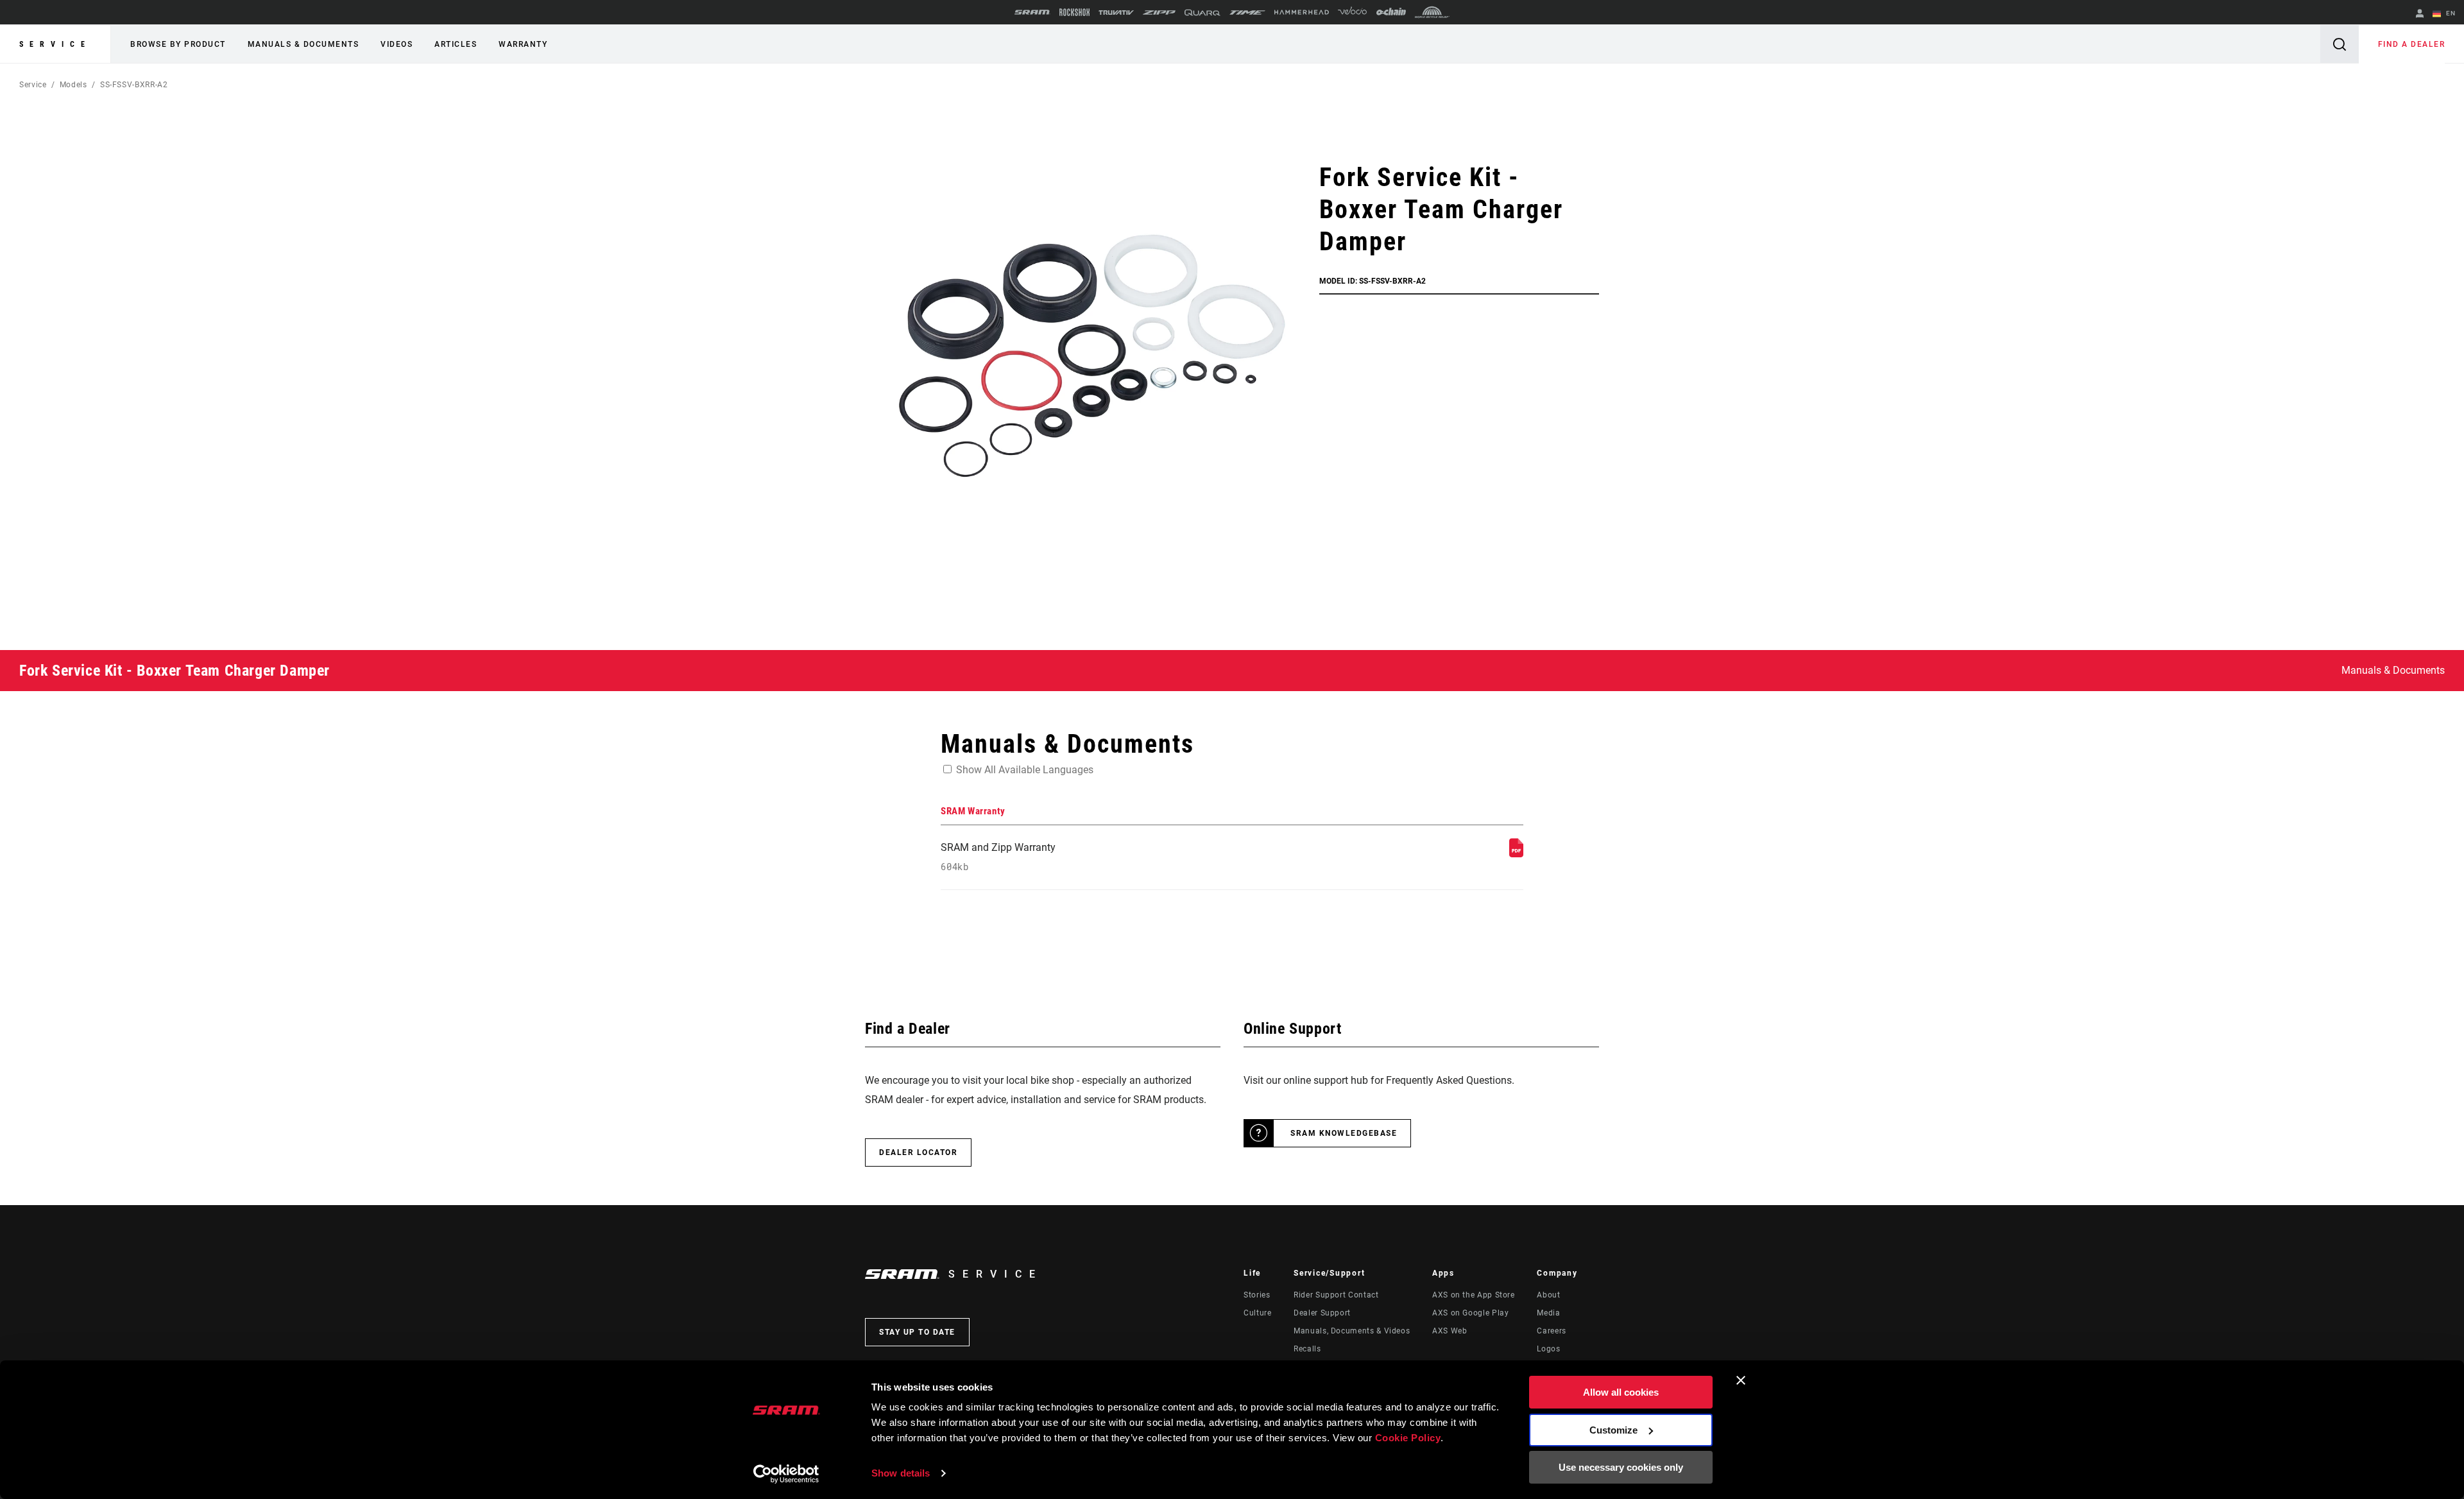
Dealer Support (1322, 1313)
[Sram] (1032, 12)
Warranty (523, 44)
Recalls (1307, 1349)
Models (73, 85)
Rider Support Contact (1336, 1295)
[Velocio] (1352, 12)
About (1548, 1295)
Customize (1613, 1430)
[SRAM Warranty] (1516, 854)
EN (2450, 13)
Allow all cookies (1621, 1392)
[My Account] (2420, 14)
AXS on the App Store (1474, 1295)
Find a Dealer (2412, 44)
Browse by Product (178, 44)
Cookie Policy (1408, 1438)
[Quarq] (1202, 13)
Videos (397, 44)
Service (55, 44)
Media (1548, 1313)
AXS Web (1450, 1331)
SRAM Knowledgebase (1344, 1133)
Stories (1257, 1295)
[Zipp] (1159, 13)
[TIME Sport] (1247, 13)
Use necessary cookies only (1621, 1467)
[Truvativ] (1116, 13)
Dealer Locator (918, 1152)
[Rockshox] (1074, 12)
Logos (1548, 1349)
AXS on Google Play (1471, 1313)
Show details (901, 1473)
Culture (1257, 1313)
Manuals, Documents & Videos (1352, 1331)
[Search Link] (2340, 44)
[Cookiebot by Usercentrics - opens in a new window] (786, 1474)
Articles (456, 44)
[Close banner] (1741, 1380)
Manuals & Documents (304, 44)
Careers (1551, 1331)
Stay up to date (917, 1332)
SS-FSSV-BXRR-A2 (134, 85)
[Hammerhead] (1302, 12)
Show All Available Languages (1025, 770)
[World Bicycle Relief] (1432, 12)
